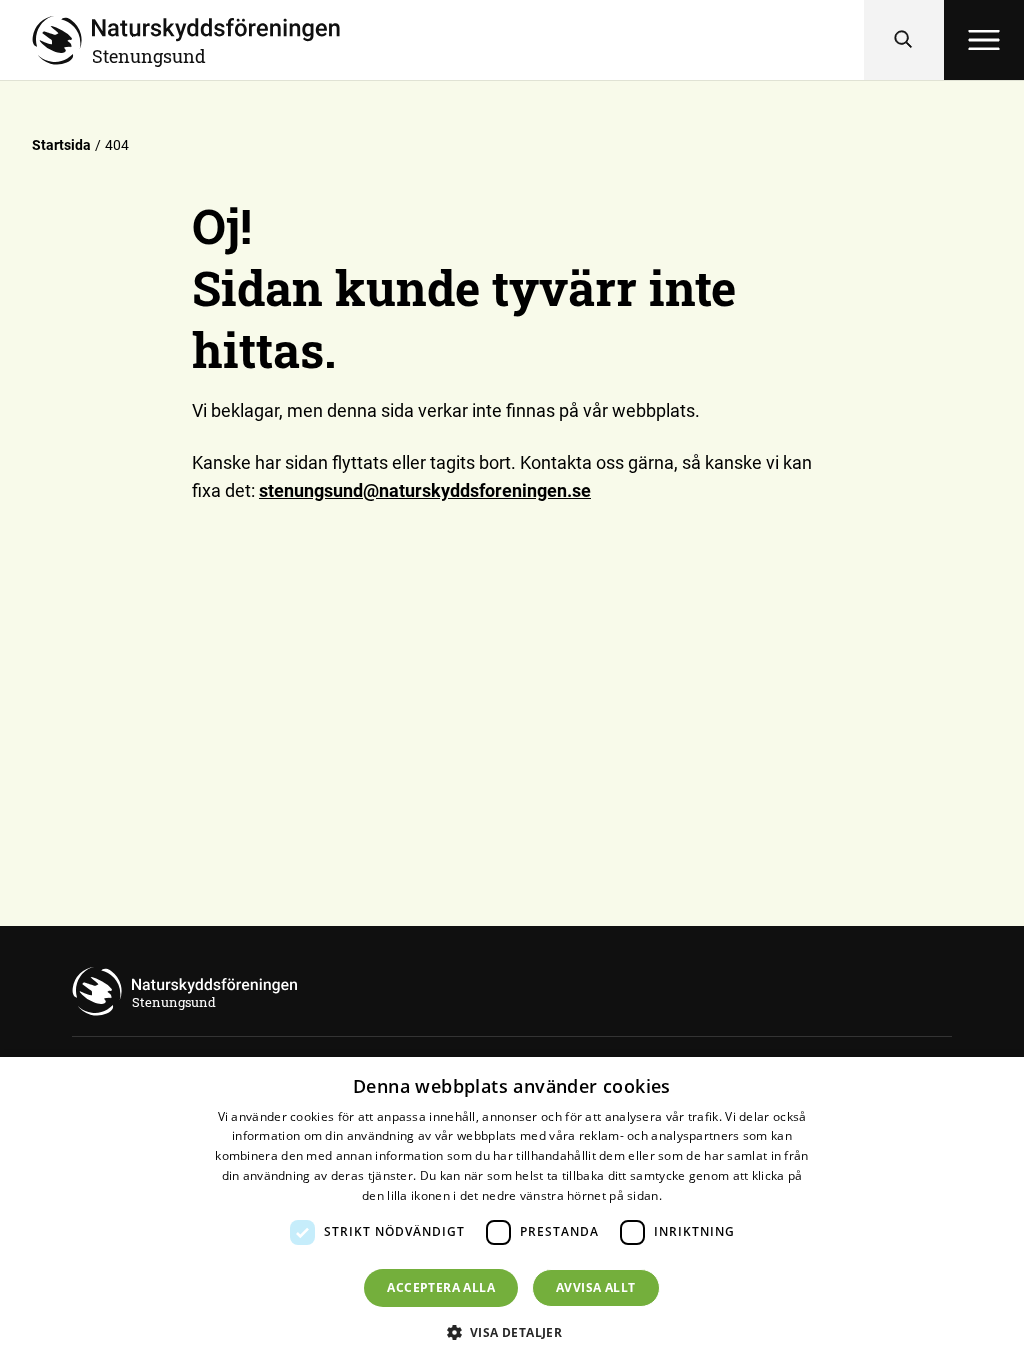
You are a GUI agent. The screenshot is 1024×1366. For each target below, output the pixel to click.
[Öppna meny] (984, 40)
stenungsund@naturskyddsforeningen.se (425, 490)
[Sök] (904, 40)
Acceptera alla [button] (441, 1287)
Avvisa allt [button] (595, 1287)
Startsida (61, 145)
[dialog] (512, 1211)
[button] (512, 1332)
